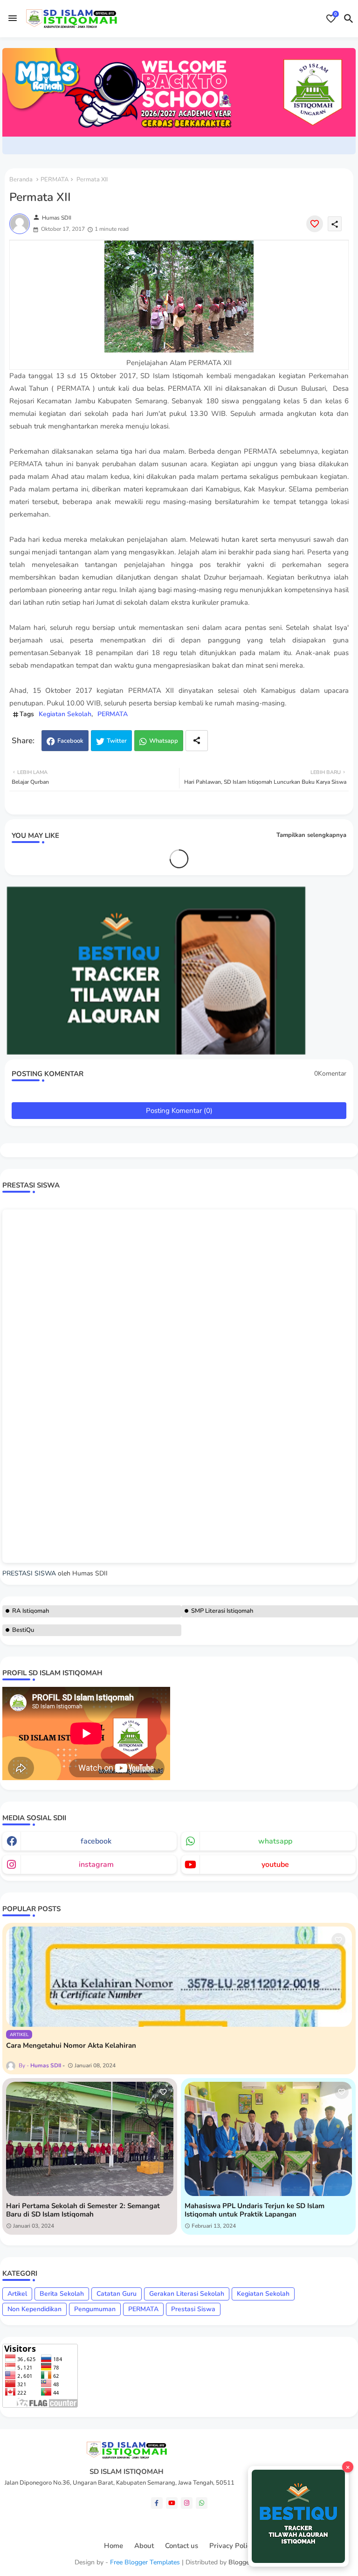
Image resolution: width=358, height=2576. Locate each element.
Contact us (182, 2546)
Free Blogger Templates (145, 2562)
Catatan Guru (117, 2294)
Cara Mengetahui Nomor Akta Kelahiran (71, 2045)
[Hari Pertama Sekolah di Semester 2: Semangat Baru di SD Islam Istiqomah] (90, 2139)
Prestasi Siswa (193, 2309)
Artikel (17, 2294)
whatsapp (275, 1841)
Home (114, 2546)
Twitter (117, 741)
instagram (96, 1865)
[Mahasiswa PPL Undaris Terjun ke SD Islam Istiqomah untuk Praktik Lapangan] (268, 2139)
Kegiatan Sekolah (65, 714)
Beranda (21, 180)
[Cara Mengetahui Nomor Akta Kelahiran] (179, 1977)
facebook (96, 1841)
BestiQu (23, 1630)
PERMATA (55, 180)
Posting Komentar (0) (179, 1111)
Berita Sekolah (62, 2294)
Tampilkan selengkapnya (311, 835)
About (144, 2546)
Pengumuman (95, 2309)
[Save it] (315, 224)
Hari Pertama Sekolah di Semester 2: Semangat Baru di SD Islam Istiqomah (83, 2210)
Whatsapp (164, 741)
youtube (275, 1865)
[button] (349, 19)
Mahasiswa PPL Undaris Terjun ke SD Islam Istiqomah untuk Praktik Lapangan (255, 2210)
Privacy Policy (232, 2546)
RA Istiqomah (31, 1611)
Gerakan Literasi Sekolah (187, 2294)
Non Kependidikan (34, 2309)
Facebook (70, 741)
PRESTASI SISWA (29, 1573)
